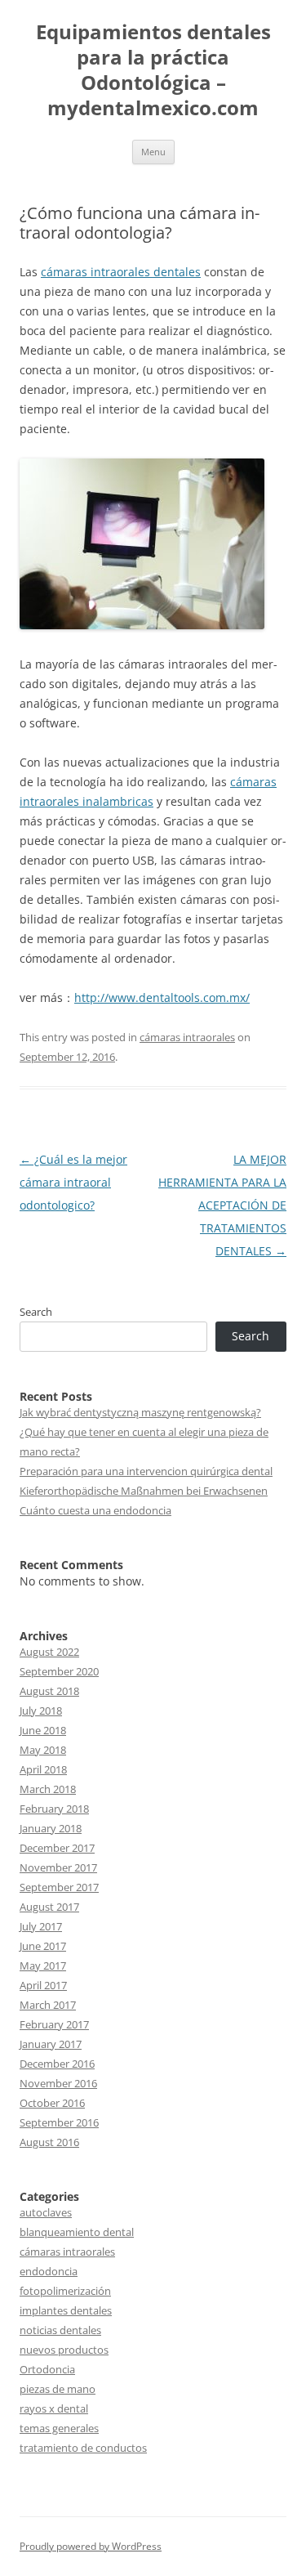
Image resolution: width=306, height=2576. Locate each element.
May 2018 (43, 1750)
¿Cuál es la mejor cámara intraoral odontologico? (73, 1182)
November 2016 (58, 2083)
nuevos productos (64, 2350)
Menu (153, 152)
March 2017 (48, 2005)
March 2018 (48, 1789)
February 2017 (54, 2024)
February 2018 (54, 1809)
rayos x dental (54, 2408)
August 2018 (49, 1691)
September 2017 (59, 1887)
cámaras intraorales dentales (121, 272)
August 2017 (49, 1907)
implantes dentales (66, 2310)
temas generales (59, 2428)
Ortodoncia (47, 2369)
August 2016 (49, 2142)
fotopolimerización (65, 2291)
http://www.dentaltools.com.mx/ (162, 997)
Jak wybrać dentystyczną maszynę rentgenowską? (140, 1412)
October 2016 (52, 2103)
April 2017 (43, 1985)
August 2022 (49, 1652)
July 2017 (41, 1926)
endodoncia (49, 2271)
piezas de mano (58, 2389)
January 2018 (51, 1828)
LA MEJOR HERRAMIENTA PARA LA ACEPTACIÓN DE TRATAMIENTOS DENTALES (222, 1205)
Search (36, 1312)
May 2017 (43, 1966)
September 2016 (59, 2122)
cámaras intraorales (187, 1037)
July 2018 (41, 1711)
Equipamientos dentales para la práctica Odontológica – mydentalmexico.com (153, 70)
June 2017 (43, 1946)
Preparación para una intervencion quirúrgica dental (146, 1471)
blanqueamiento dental (77, 2232)
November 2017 (58, 1867)
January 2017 (51, 2044)
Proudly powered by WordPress (91, 2546)
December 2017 (57, 1848)
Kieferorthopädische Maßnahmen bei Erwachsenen (144, 1491)
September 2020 (59, 1671)
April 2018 (43, 1769)
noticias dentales (60, 2330)
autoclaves (46, 2212)
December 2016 (57, 2064)
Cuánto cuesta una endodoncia (95, 1510)
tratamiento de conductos (83, 2448)
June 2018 (43, 1730)
